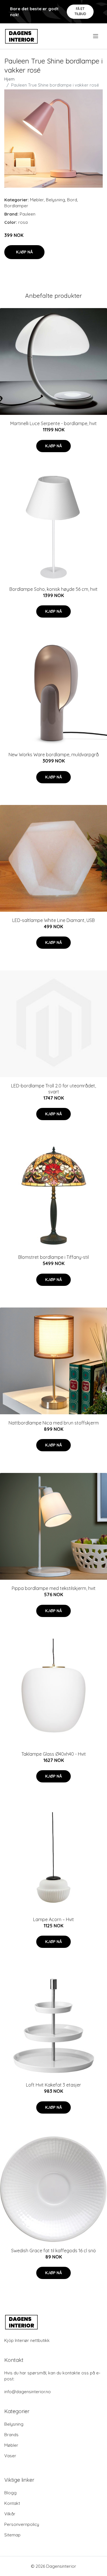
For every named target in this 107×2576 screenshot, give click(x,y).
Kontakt (12, 2503)
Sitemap (12, 2535)
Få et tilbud (80, 11)
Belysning (55, 200)
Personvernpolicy (22, 2524)
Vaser (10, 2456)
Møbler (37, 200)
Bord (72, 200)
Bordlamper (16, 206)
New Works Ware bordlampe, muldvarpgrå (54, 755)
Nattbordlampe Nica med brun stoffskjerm (54, 1423)
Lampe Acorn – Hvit (53, 1919)
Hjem (9, 79)
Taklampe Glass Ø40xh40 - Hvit (54, 1754)
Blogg (10, 2493)
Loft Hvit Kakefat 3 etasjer (53, 2085)
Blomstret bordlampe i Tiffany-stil (53, 1257)
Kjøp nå (24, 252)
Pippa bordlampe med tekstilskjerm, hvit (54, 1588)
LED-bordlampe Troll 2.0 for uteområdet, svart (53, 1089)
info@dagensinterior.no (28, 2392)
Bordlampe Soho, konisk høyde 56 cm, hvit (53, 589)
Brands (11, 2435)
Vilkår (10, 2514)
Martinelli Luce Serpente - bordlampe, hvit (53, 423)
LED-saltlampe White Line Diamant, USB (53, 920)
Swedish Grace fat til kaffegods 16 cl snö (53, 2251)
